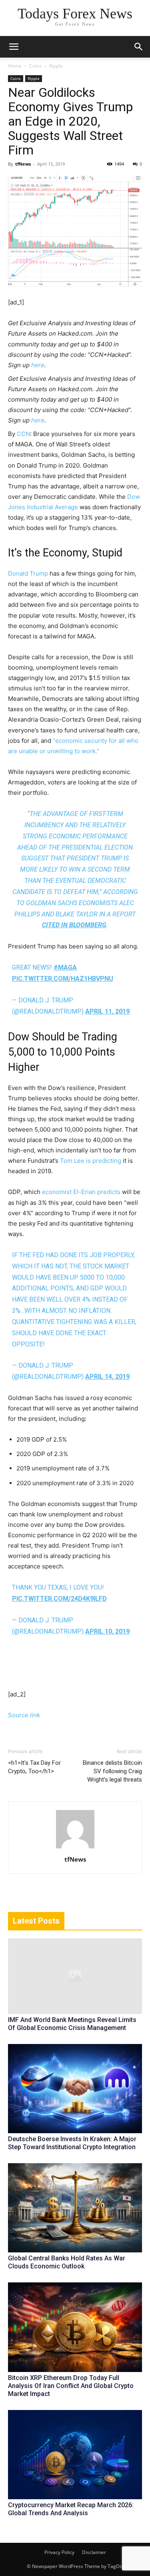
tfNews (23, 164)
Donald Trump (28, 573)
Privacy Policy (59, 2552)
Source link (24, 1715)
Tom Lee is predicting (91, 1161)
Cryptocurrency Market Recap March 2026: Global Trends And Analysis (71, 2509)
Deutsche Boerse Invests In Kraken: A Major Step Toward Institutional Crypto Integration (72, 2143)
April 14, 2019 (107, 1377)
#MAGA (65, 967)
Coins (35, 66)
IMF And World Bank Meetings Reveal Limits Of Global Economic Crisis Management (72, 2024)
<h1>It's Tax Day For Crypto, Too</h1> (34, 1767)
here (38, 365)
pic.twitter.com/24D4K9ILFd (59, 1599)
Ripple (56, 66)
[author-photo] (75, 1848)
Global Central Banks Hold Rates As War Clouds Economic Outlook (67, 2262)
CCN (23, 434)
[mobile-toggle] (14, 47)
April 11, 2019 (107, 1011)
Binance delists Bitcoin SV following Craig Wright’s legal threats (112, 1771)
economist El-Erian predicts (81, 1192)
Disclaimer (94, 2552)
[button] (139, 47)
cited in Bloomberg (74, 925)
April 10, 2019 (107, 1631)
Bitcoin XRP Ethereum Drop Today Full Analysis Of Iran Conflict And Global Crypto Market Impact (71, 2386)
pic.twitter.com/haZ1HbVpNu (63, 979)
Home (15, 66)
